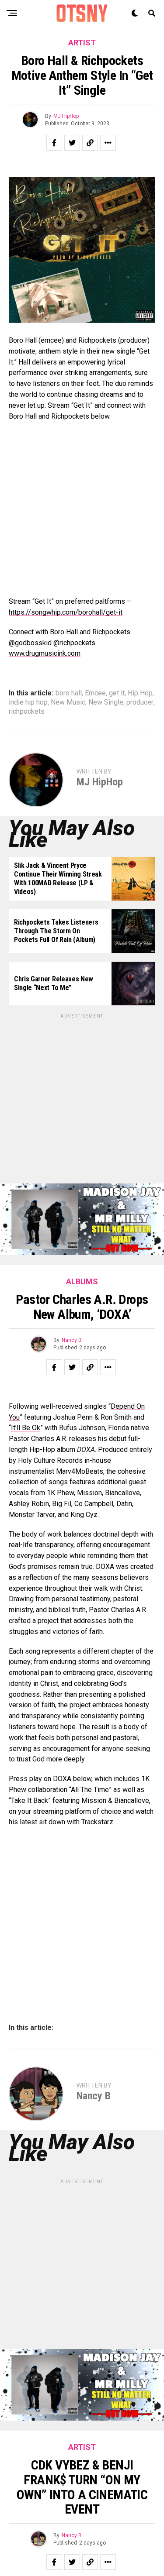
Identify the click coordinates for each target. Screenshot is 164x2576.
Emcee (95, 693)
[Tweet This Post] (72, 143)
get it (117, 693)
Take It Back (30, 1800)
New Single (106, 702)
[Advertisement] (82, 1102)
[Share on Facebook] (54, 143)
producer (140, 702)
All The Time (90, 1790)
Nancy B (72, 1340)
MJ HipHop (66, 116)
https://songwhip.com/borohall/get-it (66, 612)
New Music (68, 702)
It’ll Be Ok (26, 1428)
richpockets (27, 712)
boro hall (69, 693)
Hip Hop (140, 693)
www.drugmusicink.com (45, 653)
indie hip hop (28, 702)
